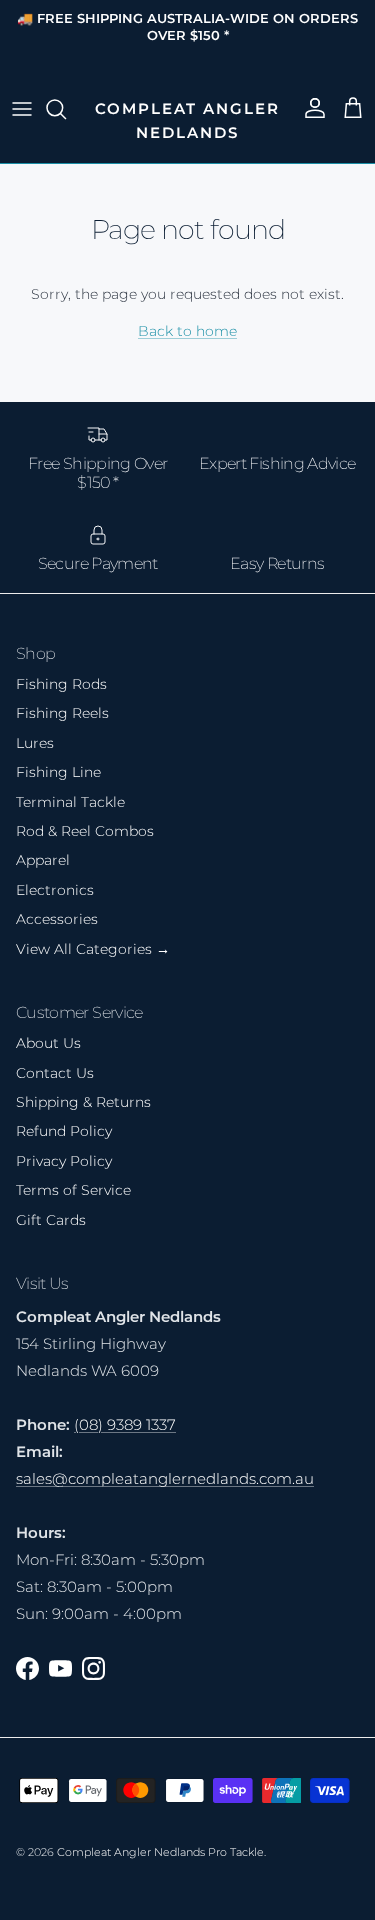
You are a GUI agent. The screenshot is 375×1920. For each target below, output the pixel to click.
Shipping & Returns (83, 1102)
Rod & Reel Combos (85, 831)
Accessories (57, 919)
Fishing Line (58, 772)
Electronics (55, 890)
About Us (48, 1043)
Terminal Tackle (70, 802)
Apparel (43, 860)
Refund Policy (64, 1131)
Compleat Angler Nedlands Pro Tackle (160, 1852)
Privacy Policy (64, 1161)
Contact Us (55, 1073)
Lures (35, 743)
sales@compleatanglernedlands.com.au (165, 1478)
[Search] (66, 109)
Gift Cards (51, 1220)
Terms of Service (73, 1190)
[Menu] (22, 109)
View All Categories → (93, 949)
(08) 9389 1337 (125, 1424)
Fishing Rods (61, 684)
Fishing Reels (62, 713)
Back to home (187, 331)
